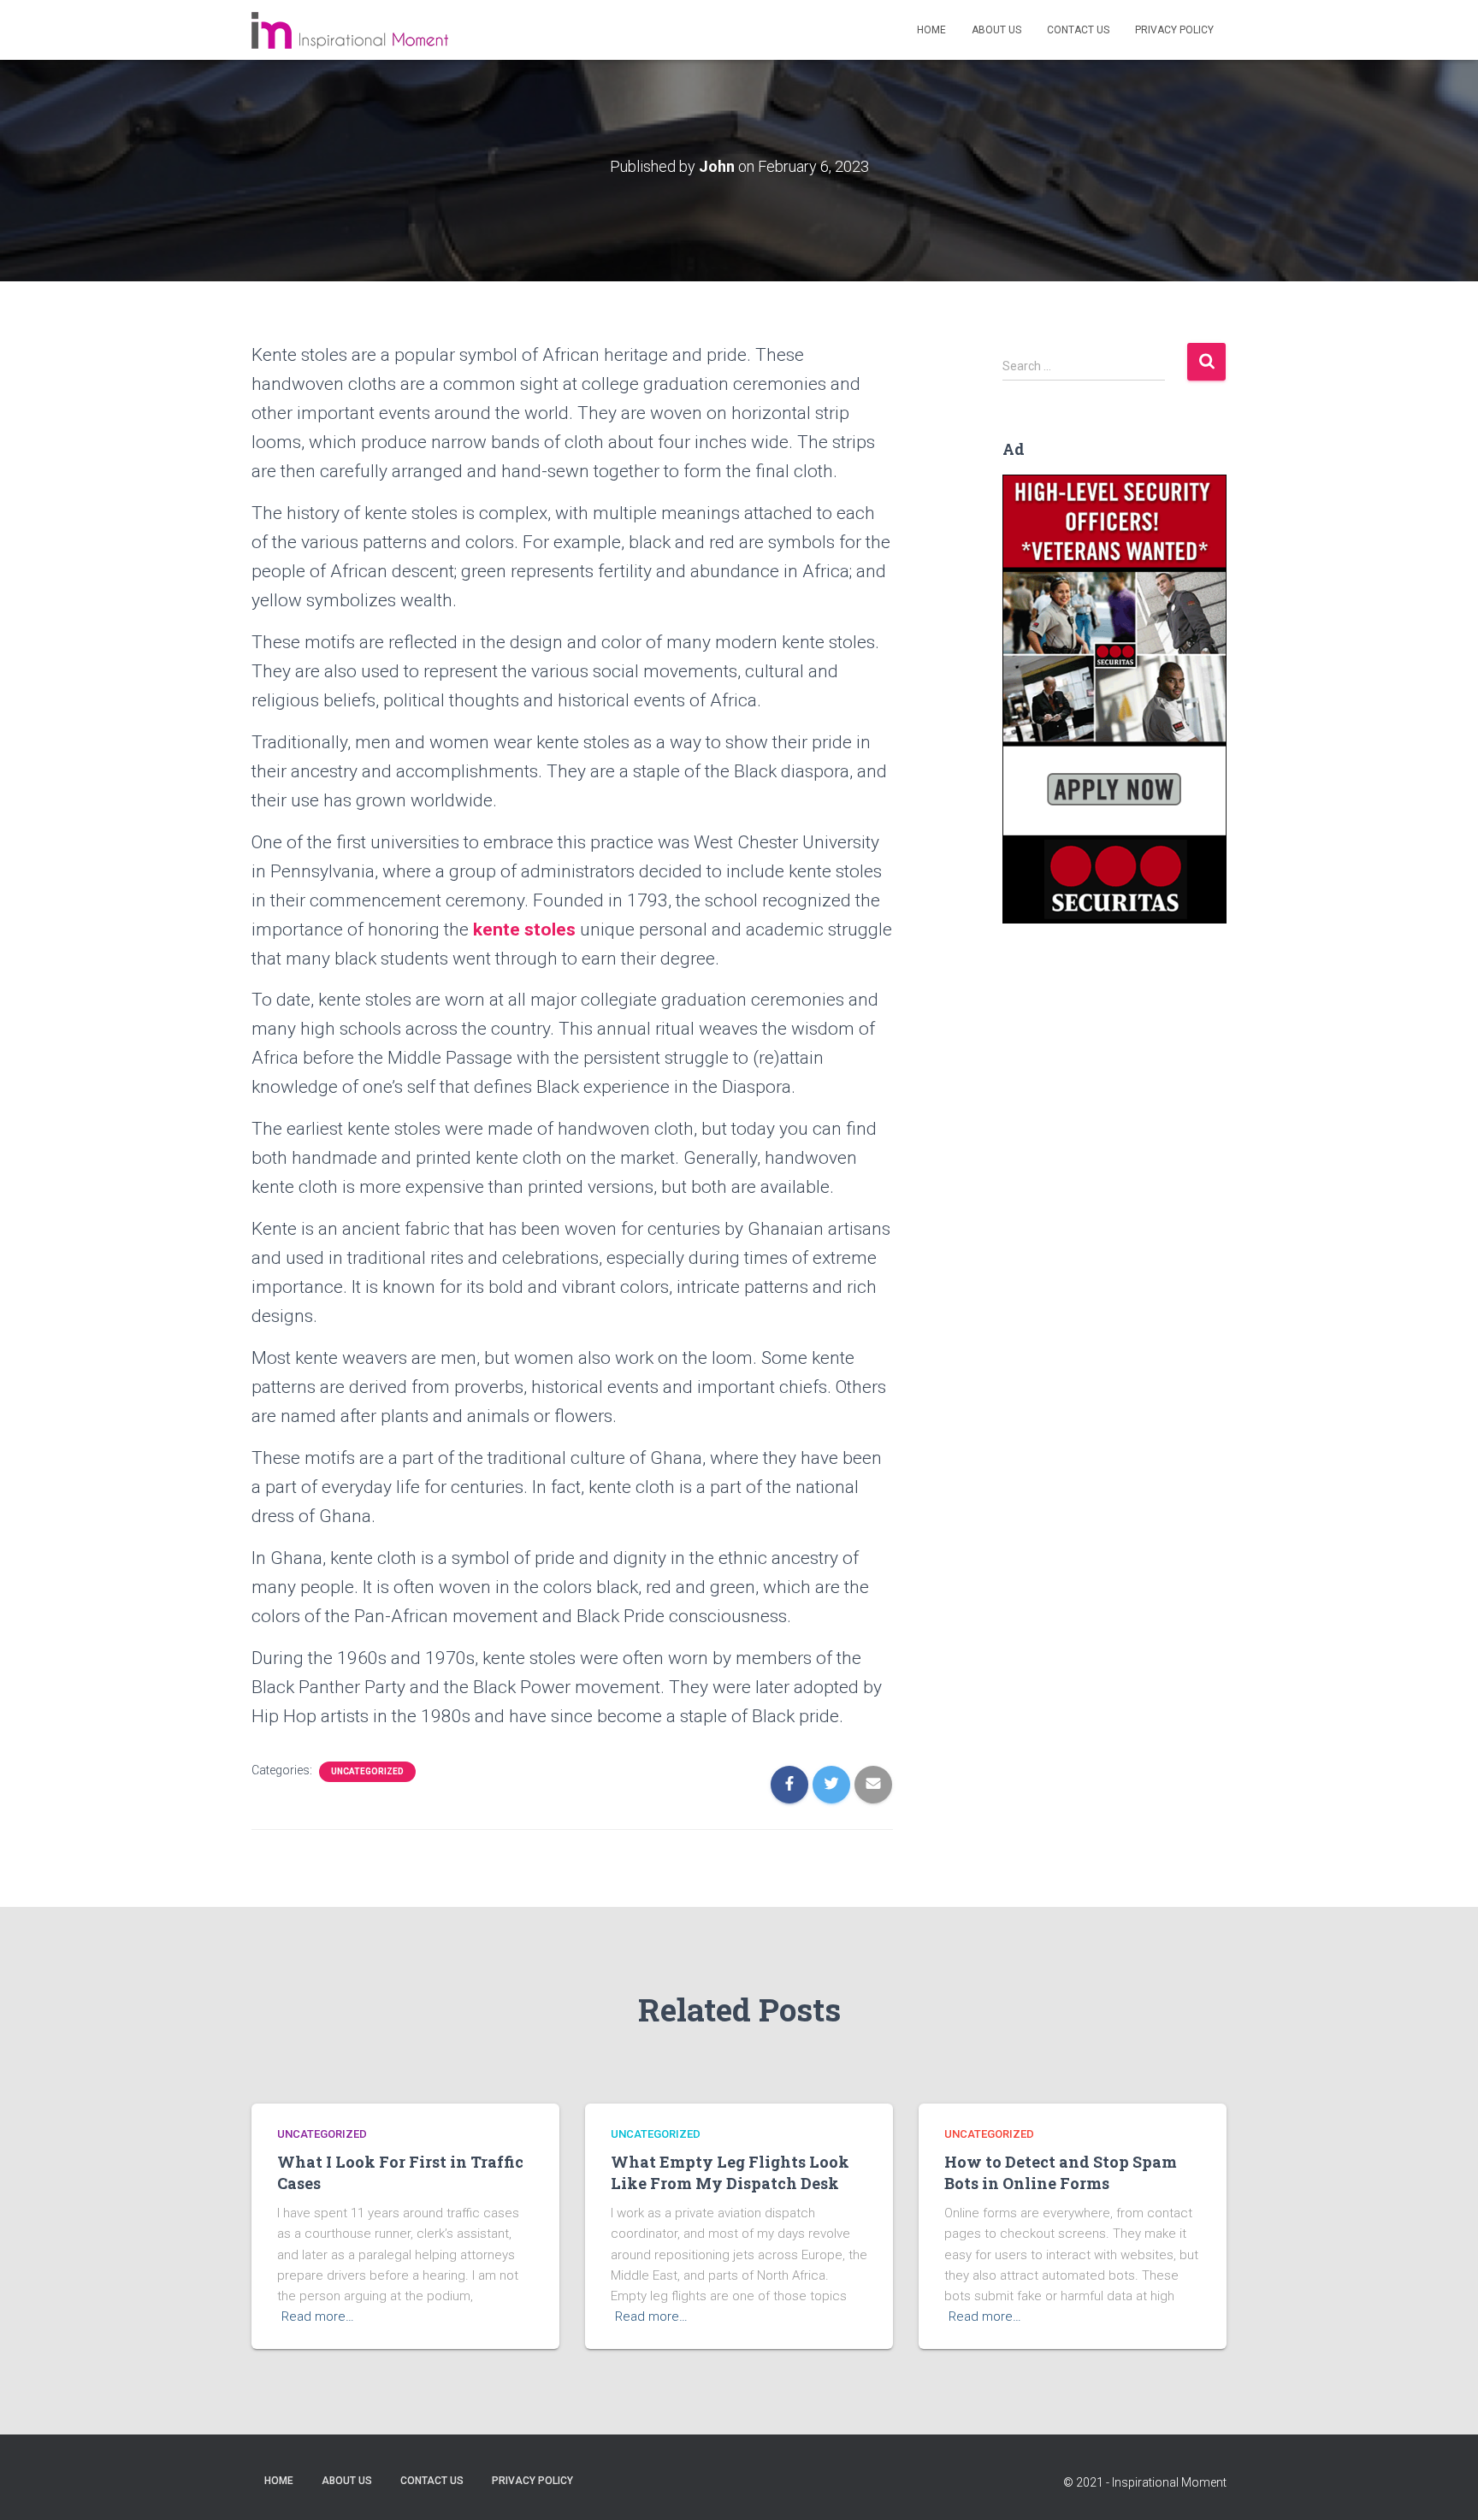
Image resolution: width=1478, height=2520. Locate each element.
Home (931, 30)
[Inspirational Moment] (350, 30)
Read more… (318, 2316)
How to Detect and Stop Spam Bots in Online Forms (1061, 2172)
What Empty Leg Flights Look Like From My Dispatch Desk (730, 2172)
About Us (996, 30)
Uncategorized (367, 1771)
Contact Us (1078, 30)
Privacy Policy (1174, 30)
